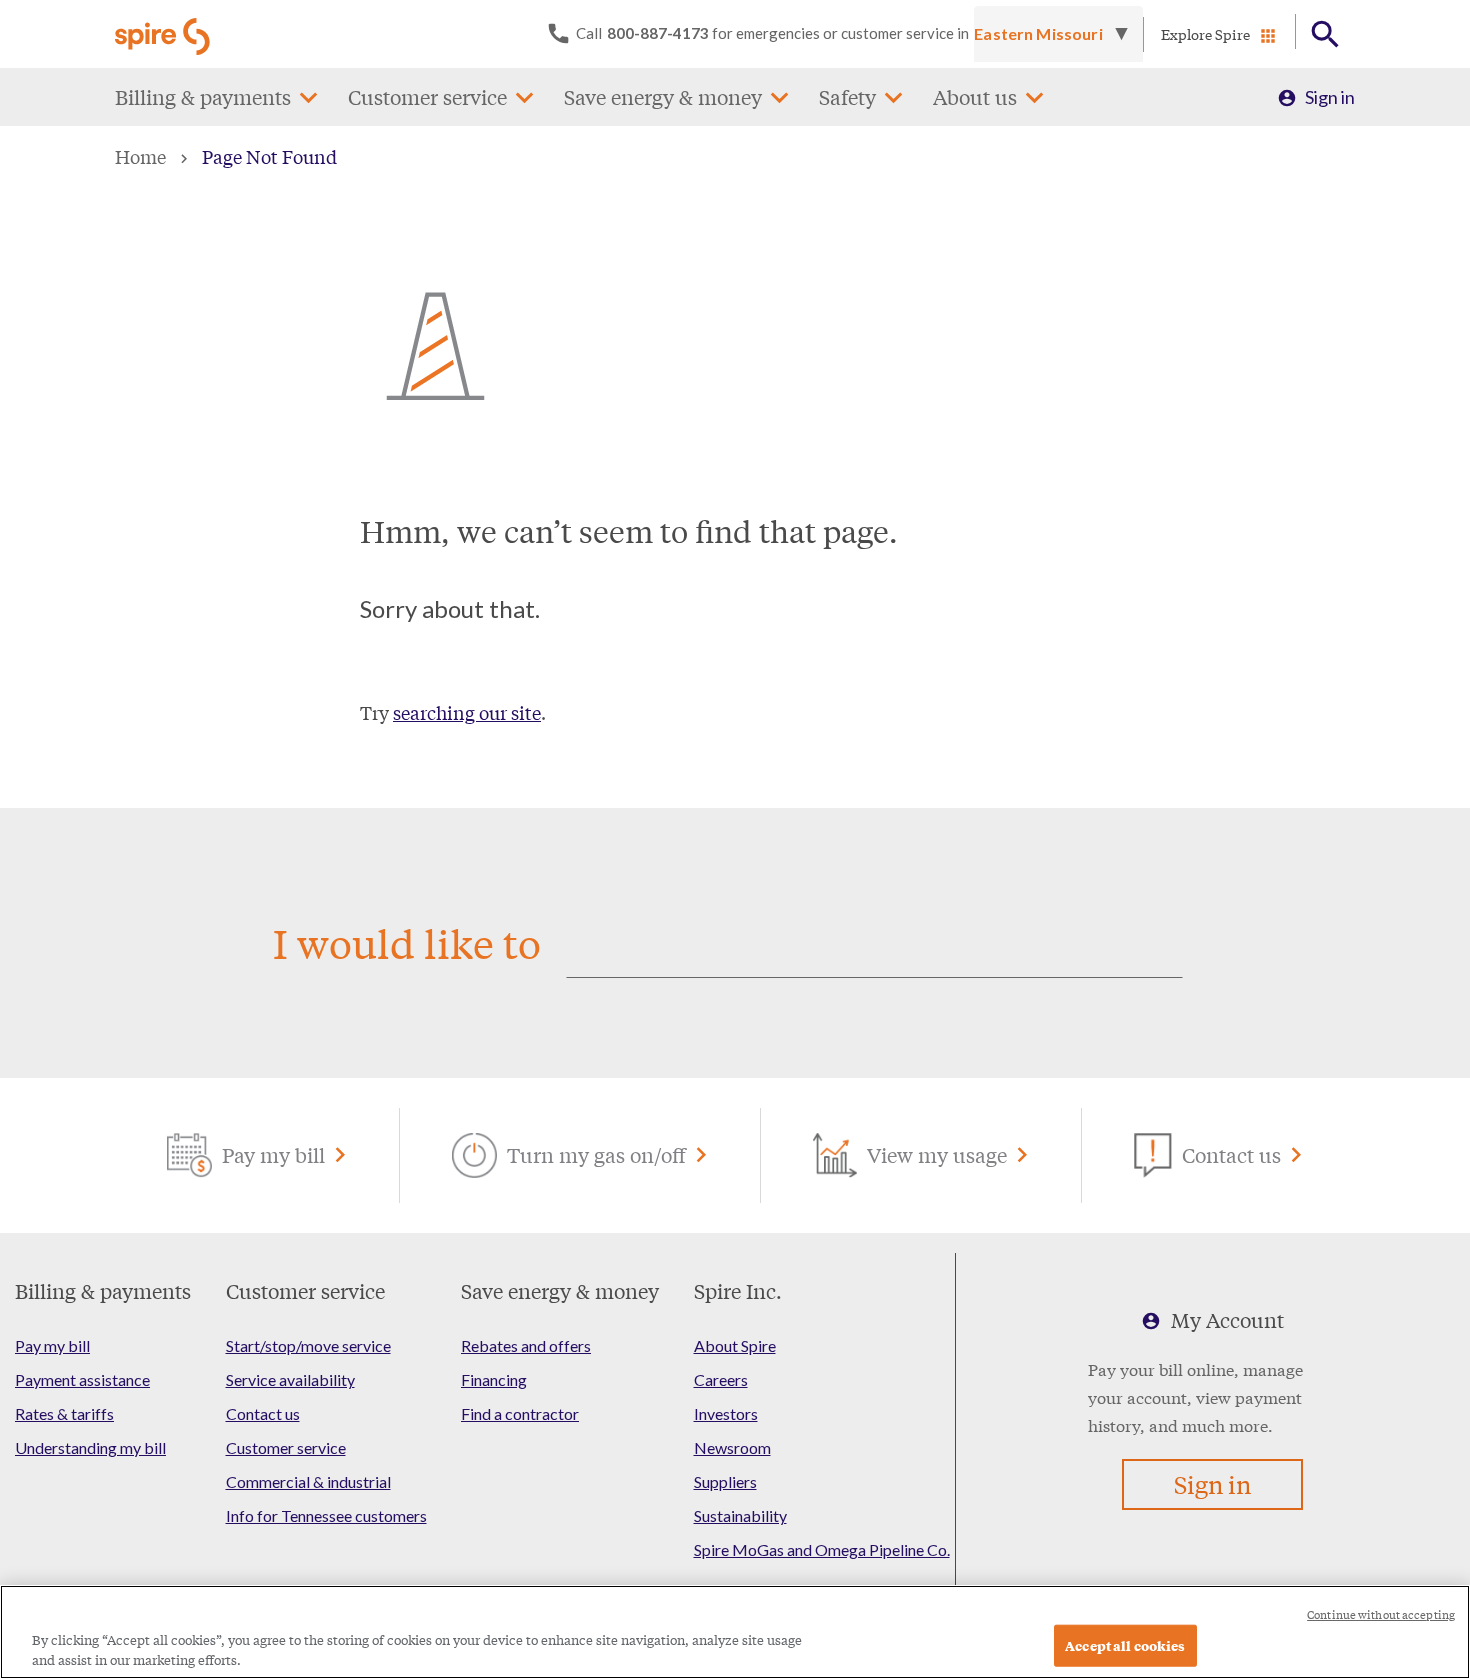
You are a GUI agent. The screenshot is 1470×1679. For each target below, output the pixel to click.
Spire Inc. (738, 1290)
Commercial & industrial (308, 1481)
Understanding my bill (90, 1447)
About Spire (735, 1345)
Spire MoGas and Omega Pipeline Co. (822, 1549)
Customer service (427, 96)
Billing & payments (203, 96)
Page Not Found (269, 156)
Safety (847, 96)
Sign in (1330, 97)
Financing (494, 1379)
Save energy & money (663, 96)
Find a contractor (520, 1413)
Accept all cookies (1125, 1645)
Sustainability (740, 1515)
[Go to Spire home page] (165, 34)
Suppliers (725, 1481)
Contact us (263, 1413)
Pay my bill (52, 1345)
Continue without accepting (1381, 1614)
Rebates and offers (526, 1345)
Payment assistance (82, 1379)
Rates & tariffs (64, 1413)
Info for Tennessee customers (326, 1515)
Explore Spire (1205, 34)
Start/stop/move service (308, 1345)
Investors (726, 1413)
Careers (721, 1379)
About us (975, 96)
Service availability (290, 1379)
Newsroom (732, 1447)
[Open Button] (1325, 34)
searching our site (467, 712)
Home (140, 156)
